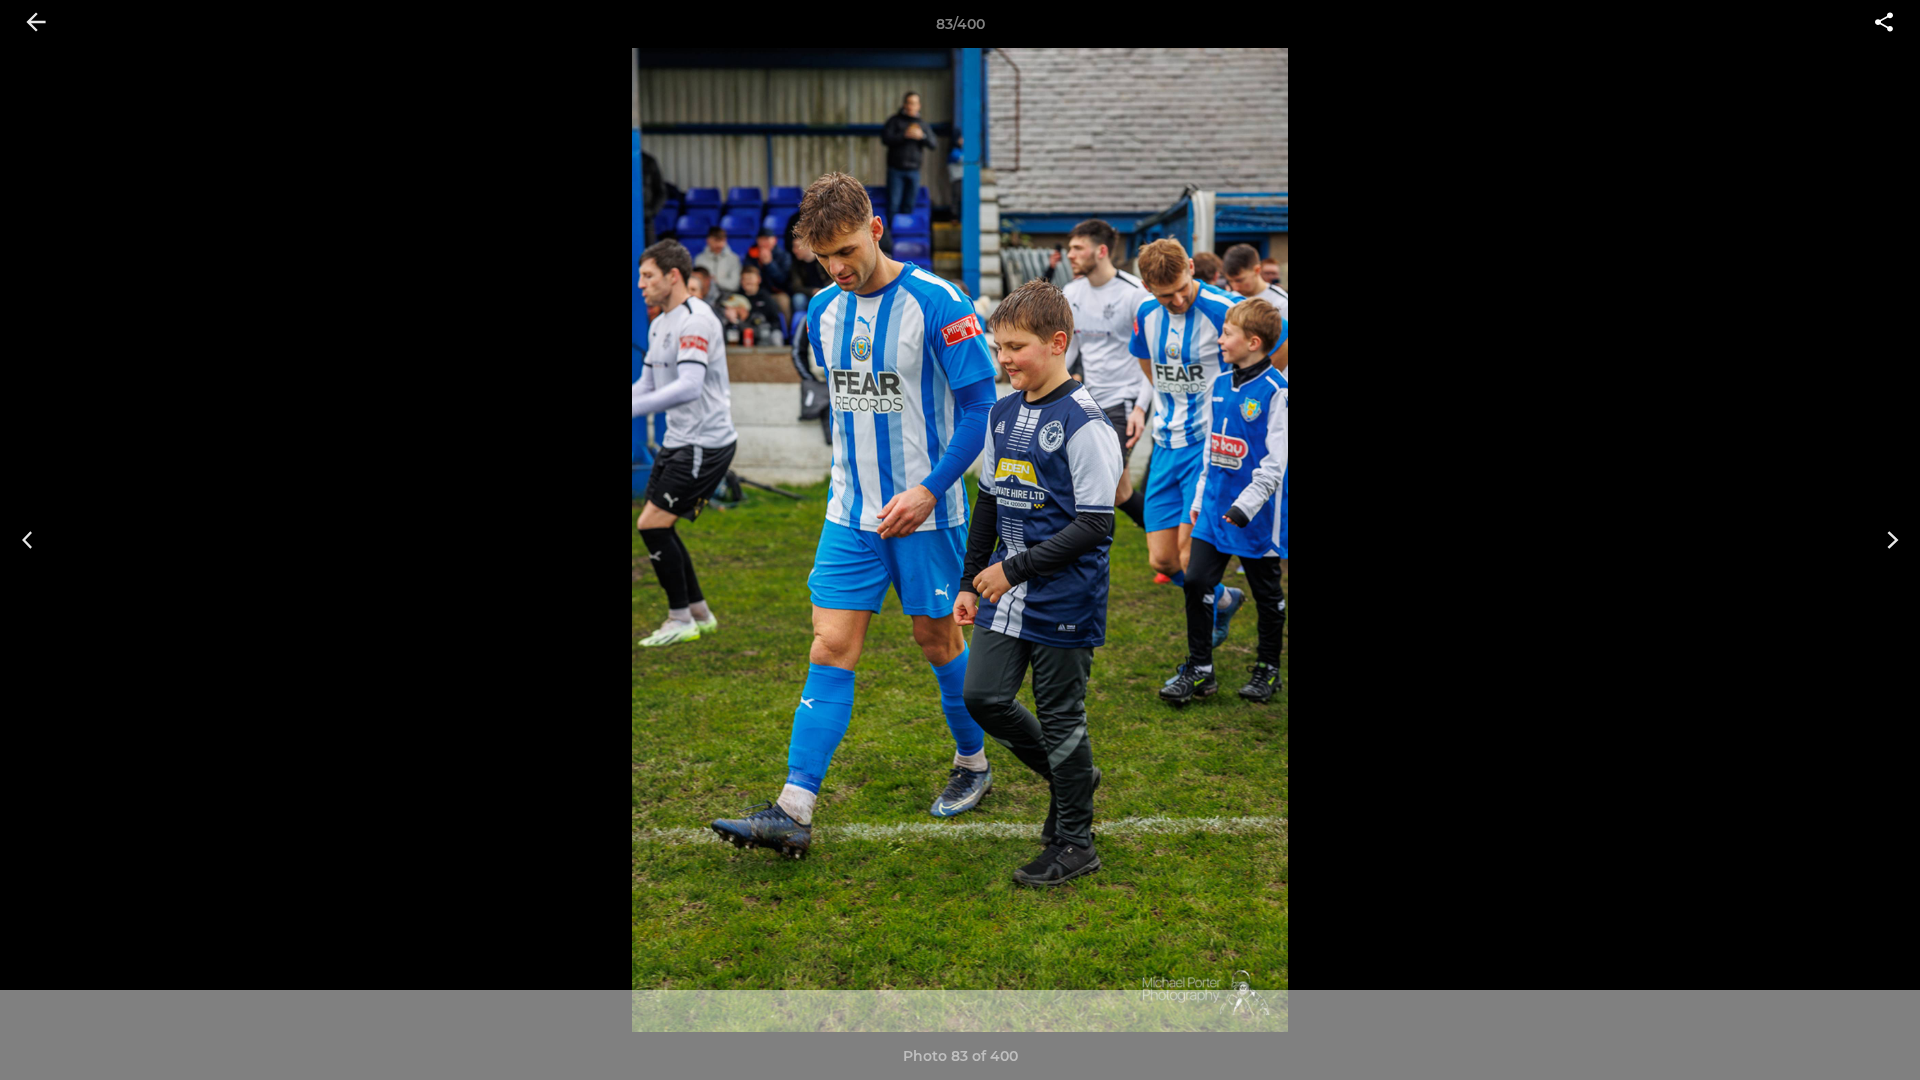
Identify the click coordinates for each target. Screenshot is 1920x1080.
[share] (1884, 24)
